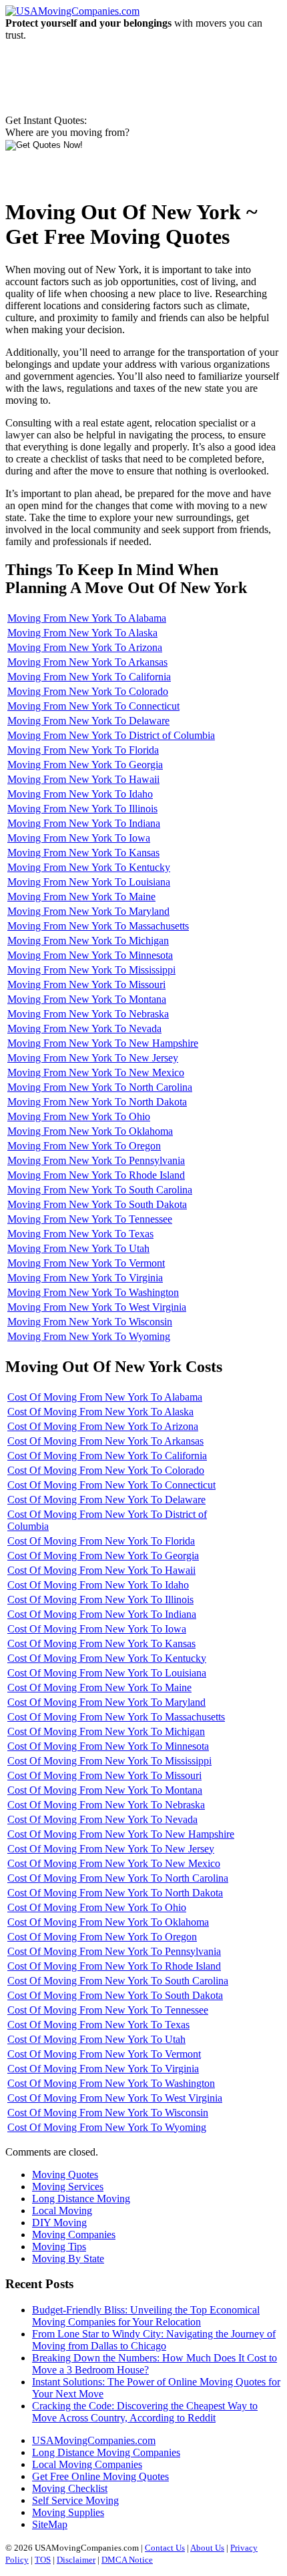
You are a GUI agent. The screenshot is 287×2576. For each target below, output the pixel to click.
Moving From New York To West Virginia (97, 1307)
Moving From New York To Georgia (85, 765)
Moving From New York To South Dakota (97, 1204)
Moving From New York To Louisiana (89, 882)
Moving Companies (74, 2235)
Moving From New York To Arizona (85, 647)
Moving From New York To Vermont (86, 1263)
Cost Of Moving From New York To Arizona (103, 1426)
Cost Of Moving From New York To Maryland (106, 1702)
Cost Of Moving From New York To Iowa (97, 1629)
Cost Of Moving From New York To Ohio (97, 1907)
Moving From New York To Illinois (82, 809)
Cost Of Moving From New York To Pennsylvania (114, 1951)
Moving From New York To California (89, 677)
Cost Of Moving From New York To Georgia (103, 1556)
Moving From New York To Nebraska (88, 1014)
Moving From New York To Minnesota (90, 955)
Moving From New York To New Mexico (96, 1072)
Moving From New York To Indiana (84, 823)
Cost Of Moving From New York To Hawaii (101, 1570)
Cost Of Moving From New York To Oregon (102, 1937)
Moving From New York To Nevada (84, 1028)
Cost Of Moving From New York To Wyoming (107, 2127)
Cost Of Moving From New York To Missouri (104, 1775)
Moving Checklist (70, 2488)
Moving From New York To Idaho (80, 794)
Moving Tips (59, 2247)
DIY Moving (59, 2223)
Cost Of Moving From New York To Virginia (103, 2069)
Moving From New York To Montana (87, 999)
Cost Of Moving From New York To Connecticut (111, 1485)
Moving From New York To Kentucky (89, 867)
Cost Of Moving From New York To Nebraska (106, 1805)
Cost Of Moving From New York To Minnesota (108, 1746)
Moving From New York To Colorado (88, 691)
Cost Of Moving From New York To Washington (111, 2083)
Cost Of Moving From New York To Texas (98, 2025)
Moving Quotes (65, 2175)
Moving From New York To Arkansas (87, 662)
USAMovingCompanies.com (94, 2440)
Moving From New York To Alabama (87, 618)
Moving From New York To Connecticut (93, 706)
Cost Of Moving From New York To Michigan (106, 1731)
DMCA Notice (127, 2560)
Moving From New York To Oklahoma (90, 1131)
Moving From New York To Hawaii (83, 779)
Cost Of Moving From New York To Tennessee (108, 2010)
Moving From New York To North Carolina (100, 1087)
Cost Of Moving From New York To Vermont (104, 2054)
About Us (207, 2548)
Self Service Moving (75, 2500)
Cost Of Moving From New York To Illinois (100, 1600)
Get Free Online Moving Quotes (100, 2476)
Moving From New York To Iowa (79, 838)
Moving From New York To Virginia (85, 1278)
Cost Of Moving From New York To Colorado (106, 1470)
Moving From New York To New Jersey (93, 1058)
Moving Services (68, 2187)
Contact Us (165, 2548)
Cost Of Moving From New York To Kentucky (107, 1658)
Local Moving (62, 2211)
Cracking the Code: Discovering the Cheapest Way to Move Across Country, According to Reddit (145, 2412)
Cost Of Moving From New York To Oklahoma (108, 1922)
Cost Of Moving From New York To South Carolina (118, 1981)
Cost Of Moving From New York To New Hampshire (121, 1834)
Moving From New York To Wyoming (89, 1336)
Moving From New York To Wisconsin (90, 1322)
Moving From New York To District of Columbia (111, 735)
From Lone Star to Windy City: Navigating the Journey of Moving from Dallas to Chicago (154, 2340)
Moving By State (68, 2258)
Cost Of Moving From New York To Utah (96, 2039)
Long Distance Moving (81, 2199)
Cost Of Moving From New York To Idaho (98, 1585)
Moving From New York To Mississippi (91, 970)
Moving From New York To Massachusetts (98, 926)
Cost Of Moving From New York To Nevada (102, 1819)
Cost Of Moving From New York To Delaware (106, 1500)
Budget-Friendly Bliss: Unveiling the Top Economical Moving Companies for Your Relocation (146, 2316)
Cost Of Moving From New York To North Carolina (118, 1878)
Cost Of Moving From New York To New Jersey (111, 1849)
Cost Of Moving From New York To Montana (105, 1790)
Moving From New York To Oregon (84, 1146)
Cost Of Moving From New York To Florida (101, 1541)
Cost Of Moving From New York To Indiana (102, 1614)
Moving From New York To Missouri (86, 984)
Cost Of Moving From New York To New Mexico (114, 1863)
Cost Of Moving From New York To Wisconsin (108, 2113)
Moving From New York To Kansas (83, 853)
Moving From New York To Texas (80, 1234)
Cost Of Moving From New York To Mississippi (109, 1761)
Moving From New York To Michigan (88, 941)
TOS (43, 2560)
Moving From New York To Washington (93, 1292)
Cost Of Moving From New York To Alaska (100, 1412)
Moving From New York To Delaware (88, 721)
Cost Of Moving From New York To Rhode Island (114, 1966)
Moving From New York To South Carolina (100, 1190)
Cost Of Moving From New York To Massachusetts (116, 1717)
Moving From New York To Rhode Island (96, 1175)
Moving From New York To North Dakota (97, 1102)
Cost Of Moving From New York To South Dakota (115, 1995)
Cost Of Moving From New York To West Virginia (115, 2098)
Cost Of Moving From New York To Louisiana (107, 1673)
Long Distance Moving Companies (106, 2452)
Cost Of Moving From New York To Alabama (105, 1397)
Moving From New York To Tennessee (90, 1219)
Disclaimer (76, 2560)
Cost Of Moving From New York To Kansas (101, 1643)
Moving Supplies (68, 2512)
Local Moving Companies (87, 2464)
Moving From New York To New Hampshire (103, 1043)
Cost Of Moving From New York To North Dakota (115, 1893)
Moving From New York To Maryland (88, 911)
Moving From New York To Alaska (82, 633)
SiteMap (50, 2524)
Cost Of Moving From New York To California (107, 1456)
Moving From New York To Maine (81, 897)
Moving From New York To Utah (78, 1248)
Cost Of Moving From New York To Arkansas (105, 1441)
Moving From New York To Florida (83, 750)
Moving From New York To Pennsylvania (96, 1160)
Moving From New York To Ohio (79, 1116)
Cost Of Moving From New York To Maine (99, 1687)
